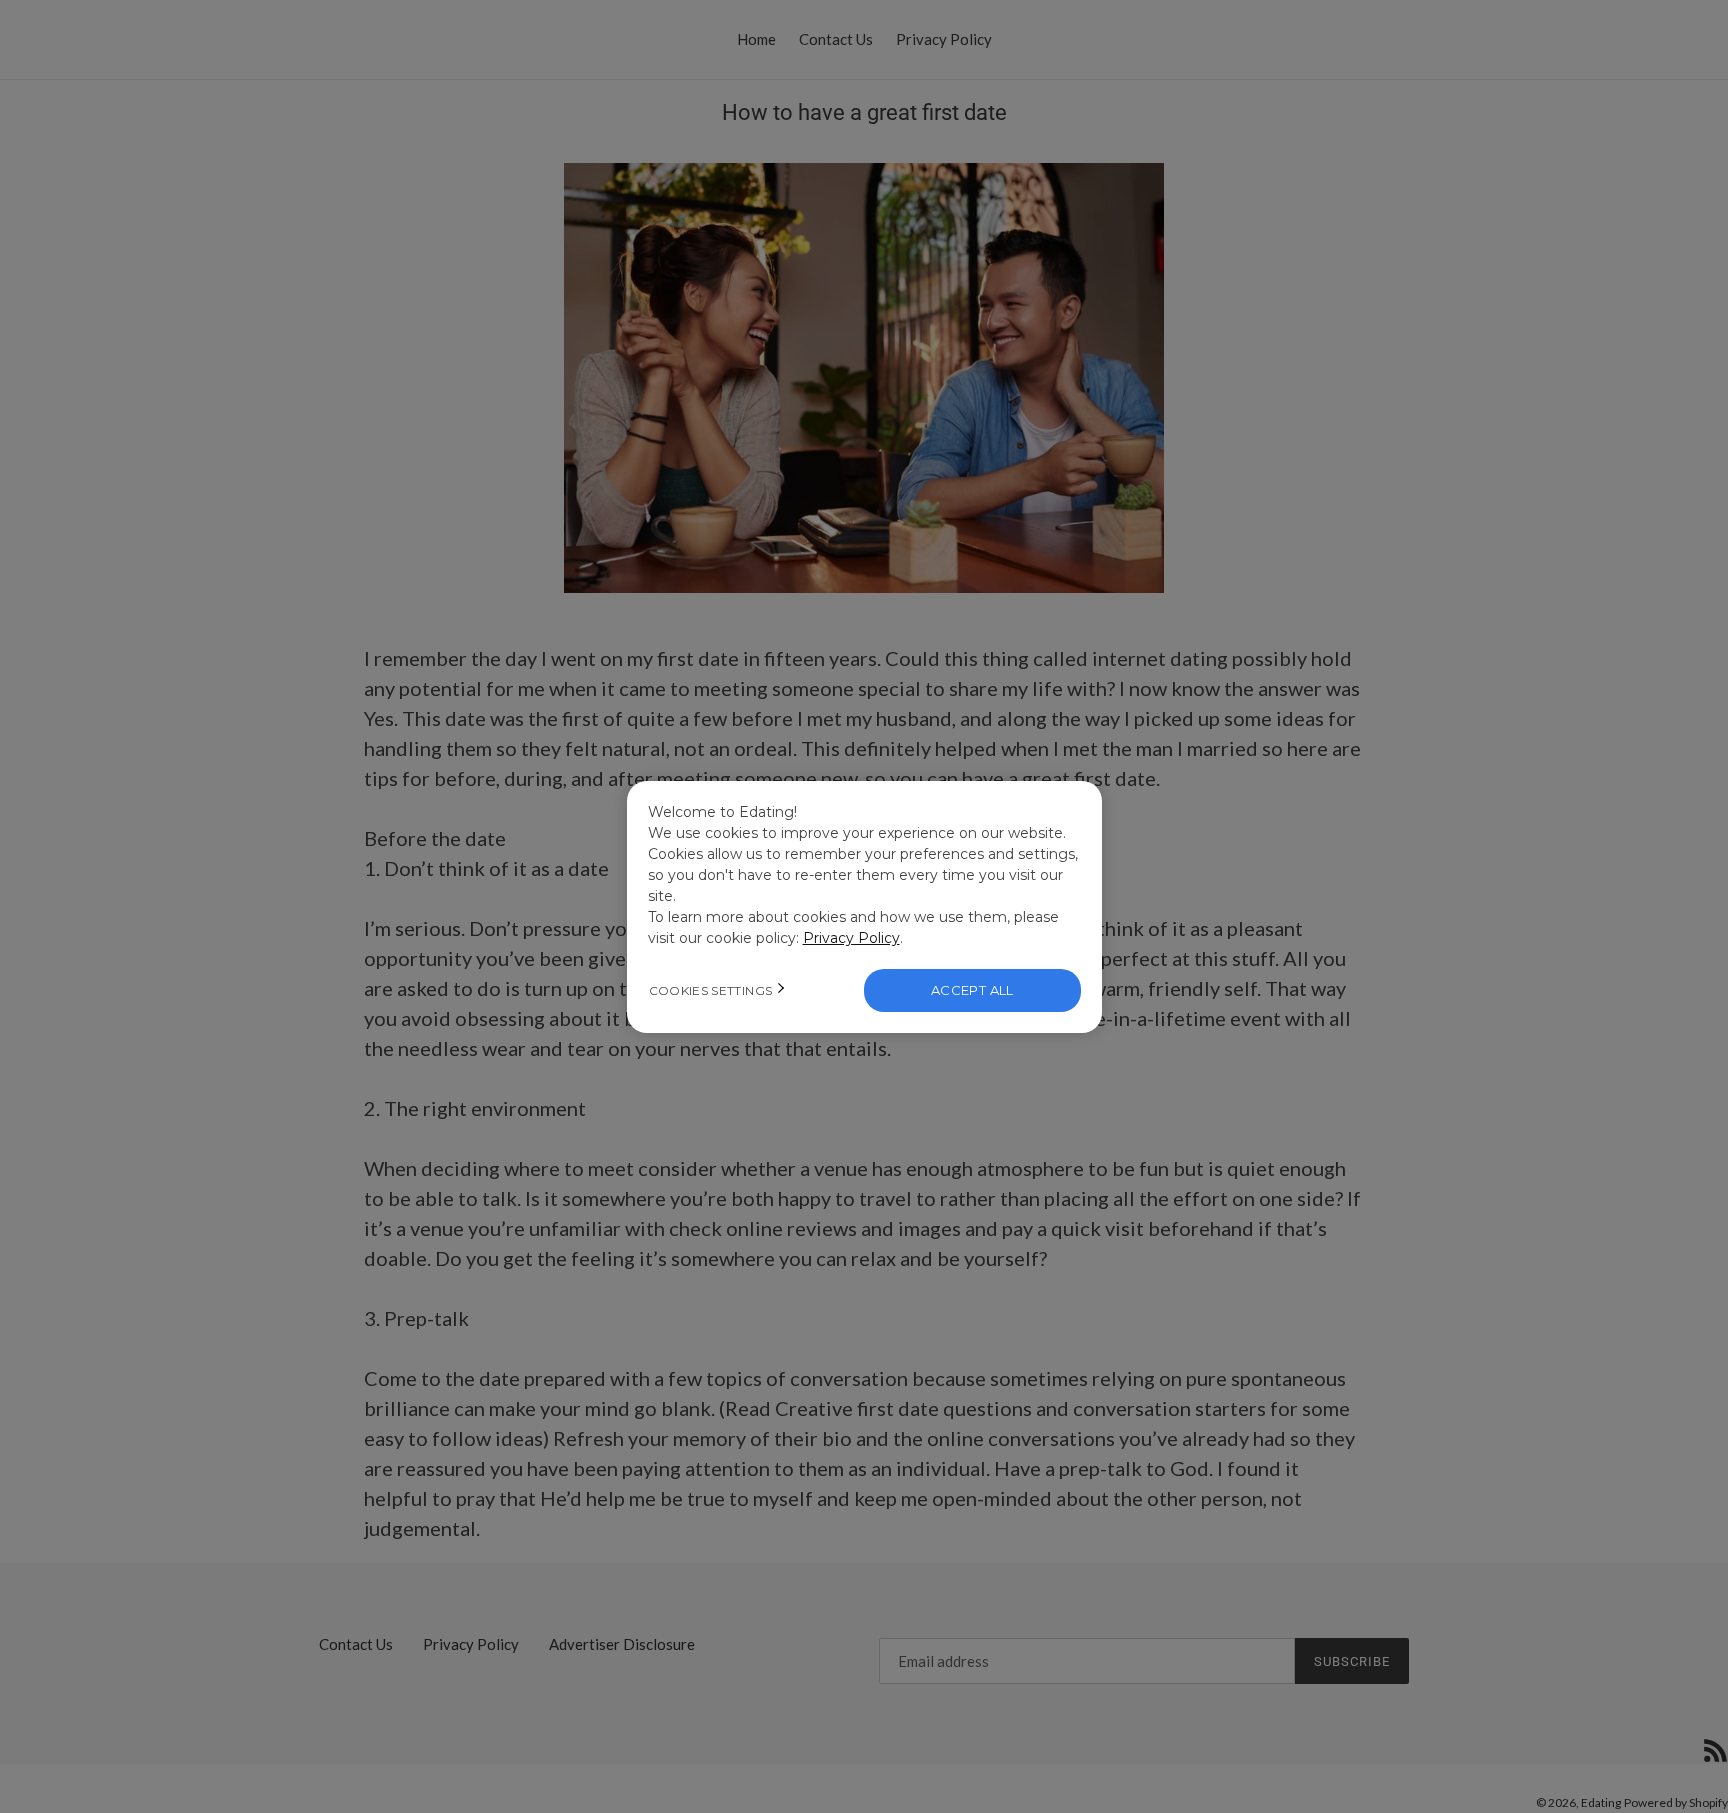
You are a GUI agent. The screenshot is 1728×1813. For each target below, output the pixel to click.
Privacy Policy (851, 938)
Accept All (972, 990)
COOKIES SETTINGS (711, 990)
